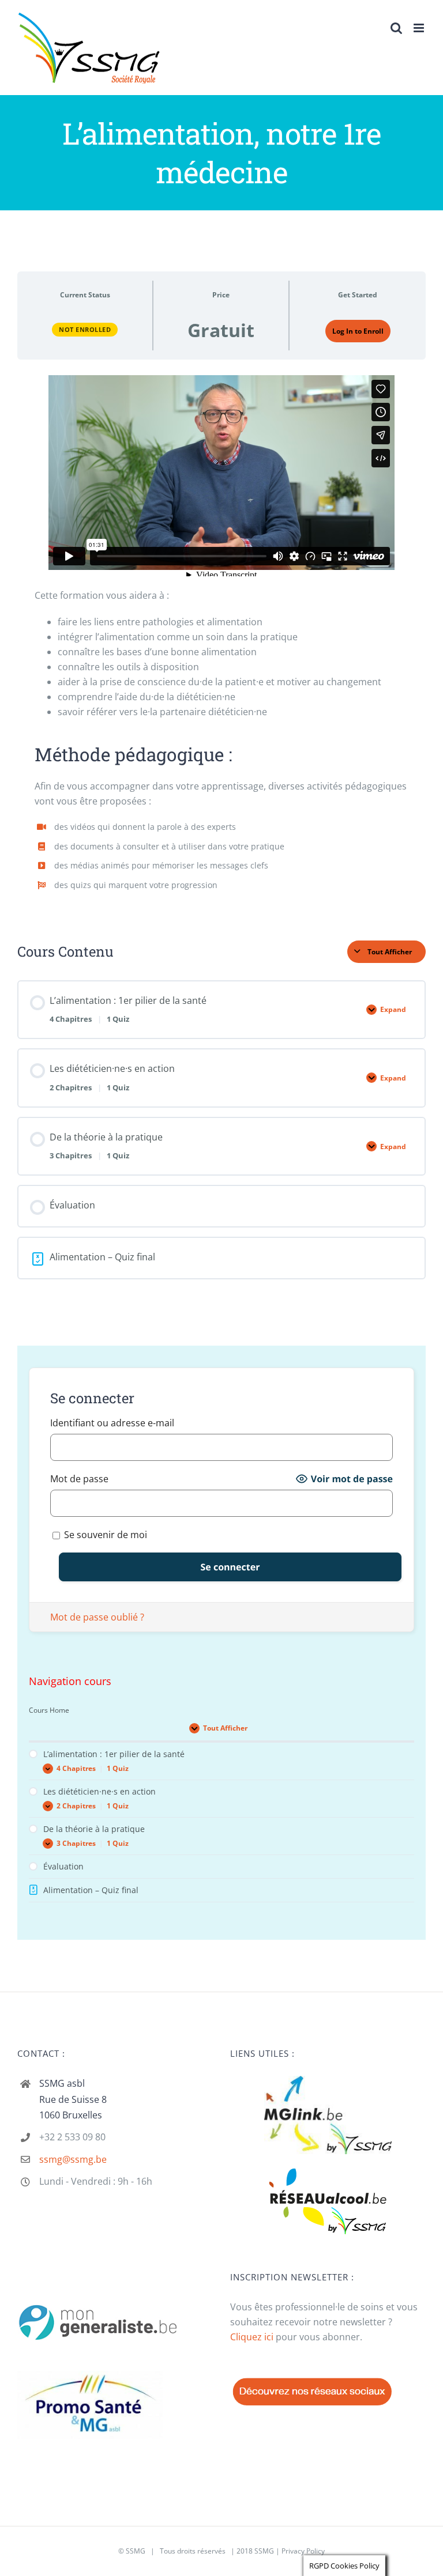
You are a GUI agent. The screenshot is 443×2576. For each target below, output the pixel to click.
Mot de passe (79, 1479)
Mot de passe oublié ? (97, 1617)
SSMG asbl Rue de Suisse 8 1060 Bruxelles (73, 2099)
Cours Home (49, 1710)
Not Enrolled (85, 329)
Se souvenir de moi (104, 1535)
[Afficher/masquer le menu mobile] (420, 28)
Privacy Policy (303, 2551)
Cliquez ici (252, 2337)
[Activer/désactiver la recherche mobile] (396, 28)
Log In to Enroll (358, 331)
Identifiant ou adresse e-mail (112, 1423)
